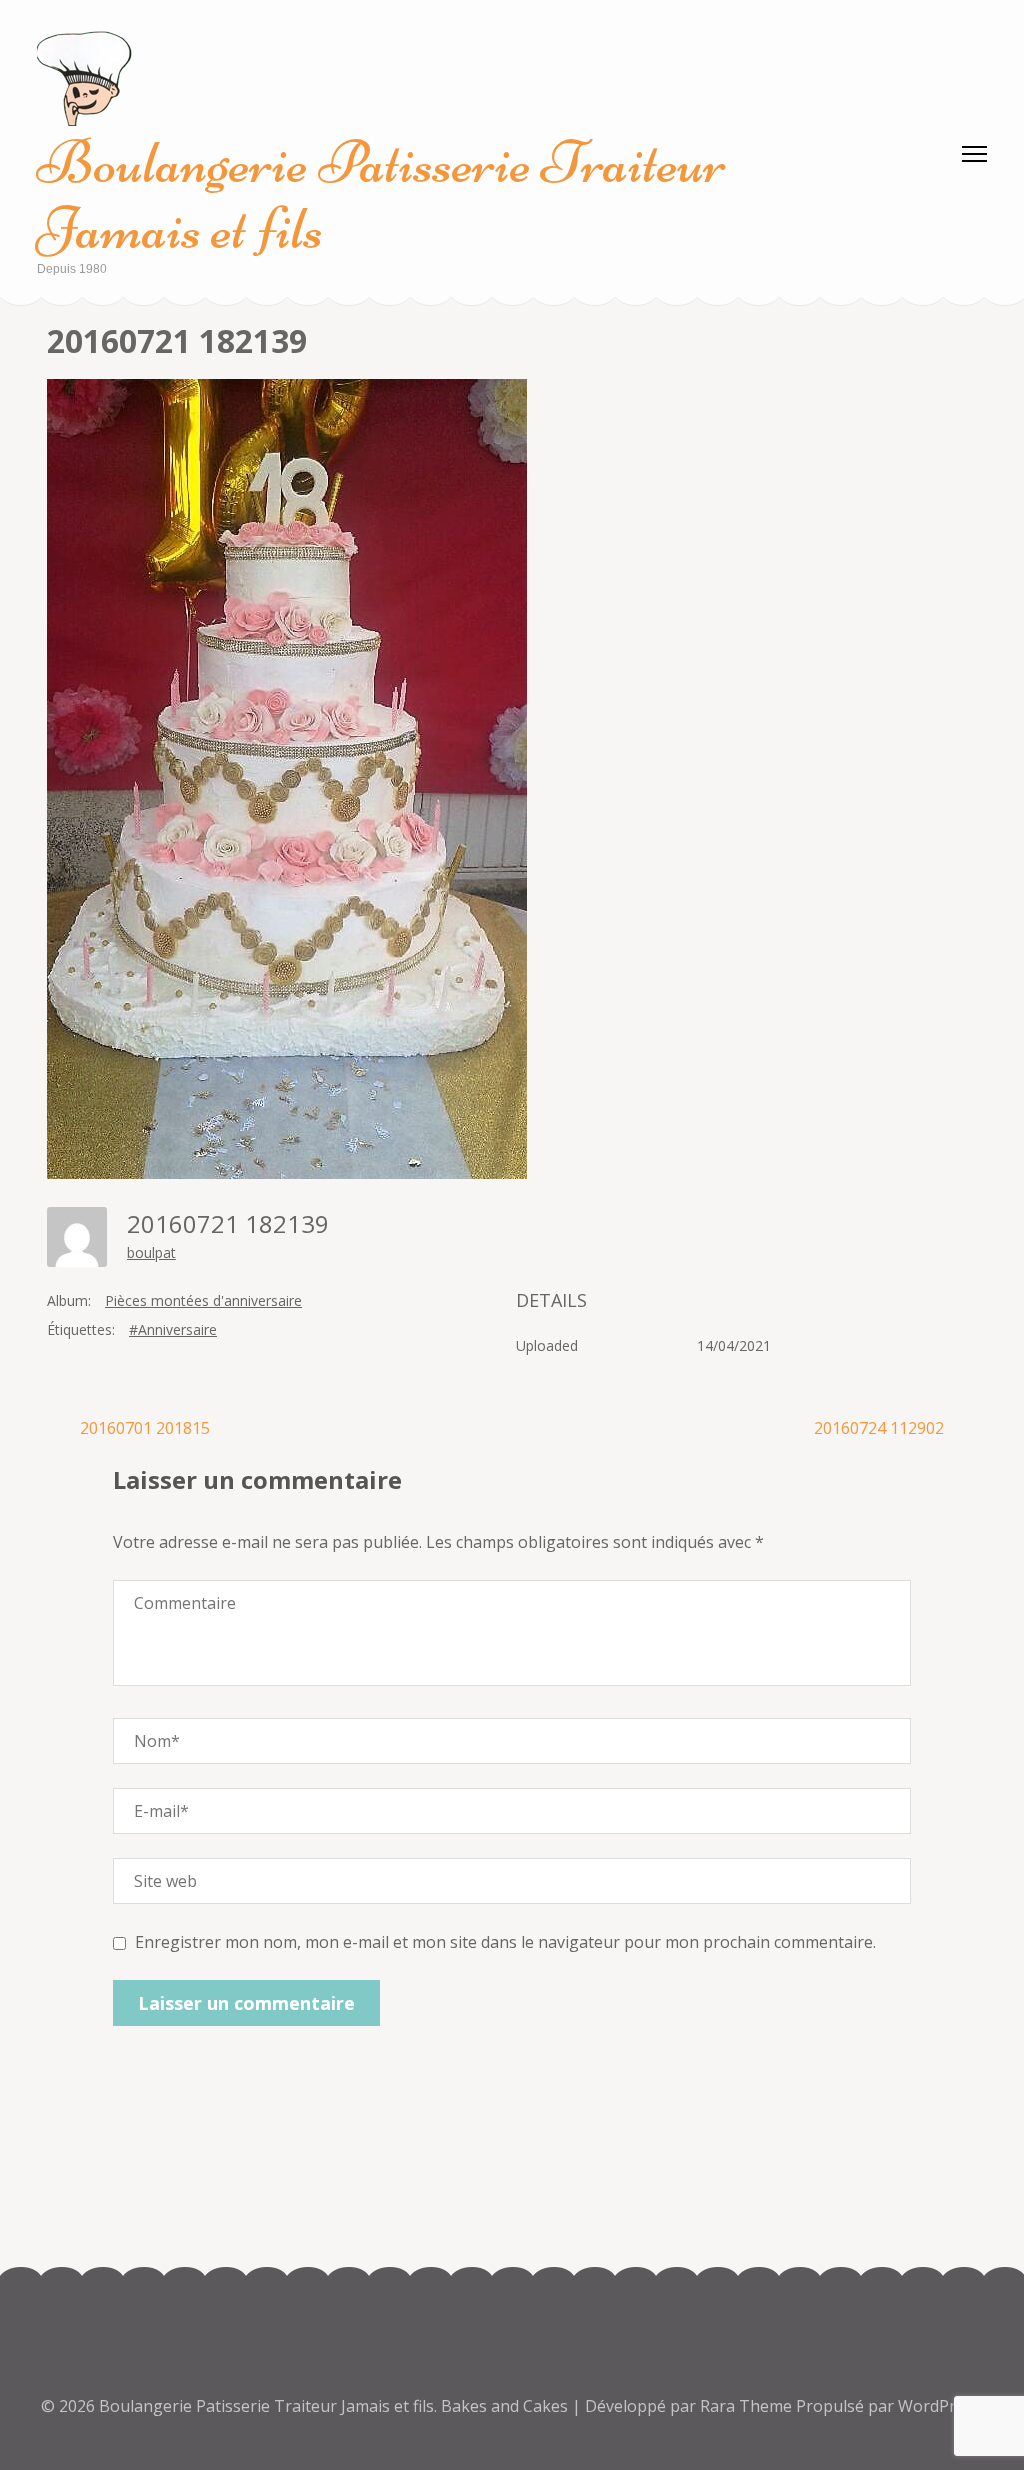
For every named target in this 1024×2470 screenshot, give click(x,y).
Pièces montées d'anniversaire (203, 1300)
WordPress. (941, 2406)
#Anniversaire (173, 1329)
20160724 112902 (879, 1428)
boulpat (151, 1252)
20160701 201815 (145, 1428)
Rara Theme (748, 2406)
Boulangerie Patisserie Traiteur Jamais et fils (381, 195)
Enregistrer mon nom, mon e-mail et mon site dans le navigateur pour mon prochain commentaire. (505, 1942)
